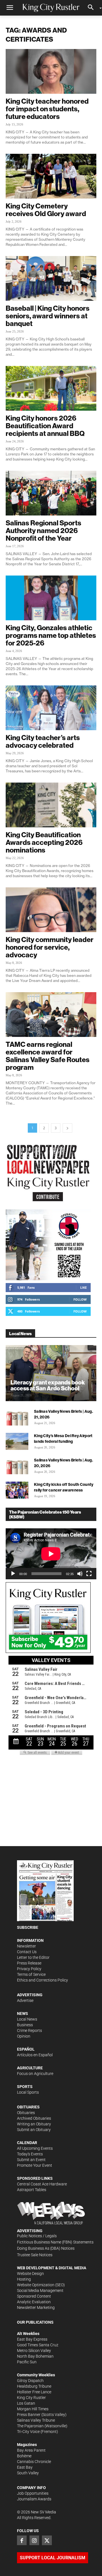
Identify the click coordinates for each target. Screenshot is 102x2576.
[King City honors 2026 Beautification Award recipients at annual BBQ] (51, 388)
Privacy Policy (29, 1969)
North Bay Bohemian (35, 2356)
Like (83, 1287)
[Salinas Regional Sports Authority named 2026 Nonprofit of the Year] (51, 493)
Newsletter (26, 1946)
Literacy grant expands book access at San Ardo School (48, 1385)
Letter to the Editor (33, 1957)
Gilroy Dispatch (30, 2381)
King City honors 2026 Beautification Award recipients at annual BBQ (45, 426)
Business (25, 2025)
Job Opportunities (33, 2493)
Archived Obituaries (34, 2118)
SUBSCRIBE (28, 1927)
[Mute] (80, 1574)
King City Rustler (31, 2398)
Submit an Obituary (34, 2130)
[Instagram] (34, 2540)
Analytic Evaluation (34, 2302)
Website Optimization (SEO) (41, 2285)
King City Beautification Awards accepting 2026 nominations (44, 842)
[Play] (13, 1574)
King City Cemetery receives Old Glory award (46, 210)
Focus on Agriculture (35, 2074)
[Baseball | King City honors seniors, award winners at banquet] (51, 278)
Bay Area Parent (31, 2450)
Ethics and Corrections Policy (42, 1980)
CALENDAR (27, 2143)
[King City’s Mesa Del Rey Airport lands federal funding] (17, 1441)
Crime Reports (29, 2030)
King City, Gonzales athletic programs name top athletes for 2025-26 (51, 635)
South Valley (28, 2473)
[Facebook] (22, 2540)
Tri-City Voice (28, 2432)
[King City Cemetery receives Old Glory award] (51, 176)
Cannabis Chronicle (34, 2462)
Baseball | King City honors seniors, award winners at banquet (48, 316)
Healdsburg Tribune (34, 2386)
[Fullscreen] (89, 1574)
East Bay (25, 2467)
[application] (51, 1554)
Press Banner (29, 2415)
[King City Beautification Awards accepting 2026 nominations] (51, 805)
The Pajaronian (30, 2426)
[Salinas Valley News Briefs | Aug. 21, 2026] (17, 1417)
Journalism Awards (34, 2499)
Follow (80, 1299)
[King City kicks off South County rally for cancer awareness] (17, 1490)
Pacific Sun (27, 2362)
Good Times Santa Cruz (38, 2345)
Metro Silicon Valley (34, 2351)
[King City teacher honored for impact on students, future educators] (51, 71)
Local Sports (28, 2092)
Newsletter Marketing (36, 2307)
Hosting (24, 2279)
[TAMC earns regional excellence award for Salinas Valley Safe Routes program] (51, 1015)
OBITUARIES (28, 2107)
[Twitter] (47, 2540)
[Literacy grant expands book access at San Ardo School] (51, 1373)
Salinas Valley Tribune (36, 2420)
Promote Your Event (35, 2165)
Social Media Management (40, 2291)
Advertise (25, 2000)
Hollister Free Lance (34, 2392)
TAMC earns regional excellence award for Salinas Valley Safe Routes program (48, 1056)
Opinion (24, 2036)
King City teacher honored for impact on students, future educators (47, 109)
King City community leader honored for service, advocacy (50, 947)
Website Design (30, 2274)
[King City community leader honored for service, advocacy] (51, 910)
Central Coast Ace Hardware (42, 2184)
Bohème (24, 2456)
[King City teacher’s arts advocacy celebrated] (51, 708)
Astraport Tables (32, 2190)
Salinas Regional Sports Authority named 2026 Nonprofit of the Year (43, 530)
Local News (27, 2019)
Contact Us (27, 1952)
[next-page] (67, 1128)
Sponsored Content (34, 2296)
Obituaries (26, 2113)
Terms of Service (31, 1974)
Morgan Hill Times (33, 2409)
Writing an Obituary (34, 2124)
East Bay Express (32, 2339)
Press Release (29, 1963)
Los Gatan (26, 2403)
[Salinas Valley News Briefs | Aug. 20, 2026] (17, 1466)
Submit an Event (31, 2160)
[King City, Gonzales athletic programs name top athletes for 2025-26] (51, 598)
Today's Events (30, 2154)
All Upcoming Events (35, 2148)
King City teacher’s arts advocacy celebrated (43, 741)
